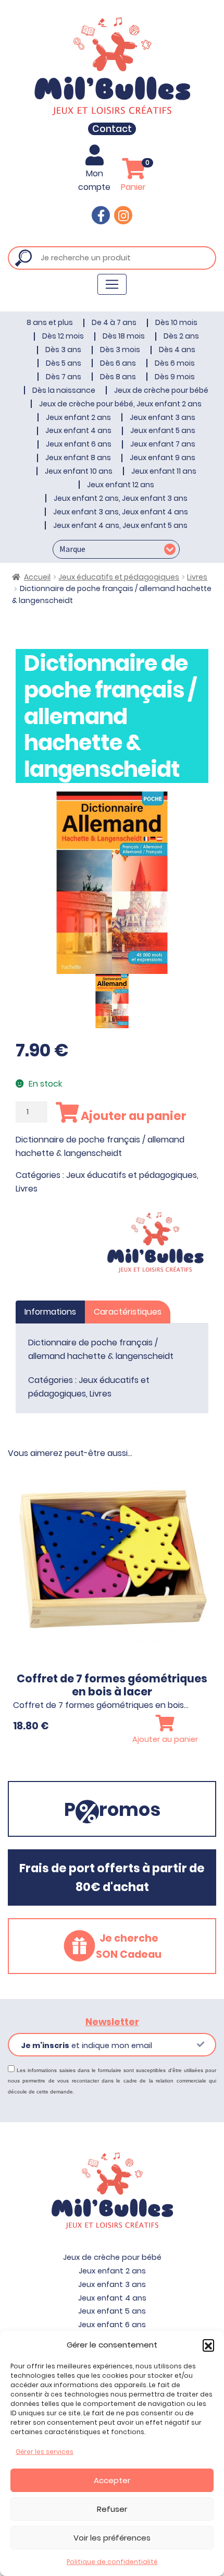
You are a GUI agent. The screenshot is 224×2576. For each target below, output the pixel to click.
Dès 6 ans (118, 363)
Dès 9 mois (175, 377)
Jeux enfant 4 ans (78, 430)
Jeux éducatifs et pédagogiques (119, 577)
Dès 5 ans (64, 363)
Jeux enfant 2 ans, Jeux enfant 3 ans (121, 498)
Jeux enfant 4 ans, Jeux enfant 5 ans (120, 525)
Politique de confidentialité (112, 2562)
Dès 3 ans (63, 350)
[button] (208, 2345)
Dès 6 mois (175, 363)
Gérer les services (45, 2452)
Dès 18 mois (124, 336)
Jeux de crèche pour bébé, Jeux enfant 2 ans (120, 404)
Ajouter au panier (133, 1116)
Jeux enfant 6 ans (79, 444)
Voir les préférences (112, 2538)
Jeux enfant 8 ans (78, 458)
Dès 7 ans (64, 377)
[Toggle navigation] (112, 284)
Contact (112, 129)
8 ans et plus (50, 322)
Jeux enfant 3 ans (163, 417)
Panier (135, 176)
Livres (197, 577)
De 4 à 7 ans (114, 322)
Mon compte (94, 180)
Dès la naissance (64, 390)
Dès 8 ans (118, 377)
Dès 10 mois (176, 322)
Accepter (112, 2480)
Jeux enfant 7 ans (163, 444)
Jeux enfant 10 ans (79, 471)
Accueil (37, 577)
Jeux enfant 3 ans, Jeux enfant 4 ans (121, 512)
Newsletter (112, 2022)
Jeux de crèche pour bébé (161, 390)
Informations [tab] (50, 1312)
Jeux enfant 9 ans (163, 458)
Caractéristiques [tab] (128, 1312)
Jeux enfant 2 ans (78, 417)
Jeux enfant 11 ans (164, 471)
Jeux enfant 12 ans (121, 485)
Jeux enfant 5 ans (163, 430)
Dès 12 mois (63, 336)
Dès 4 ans (177, 350)
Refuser (112, 2509)
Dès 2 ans (181, 336)
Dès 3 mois (120, 350)
